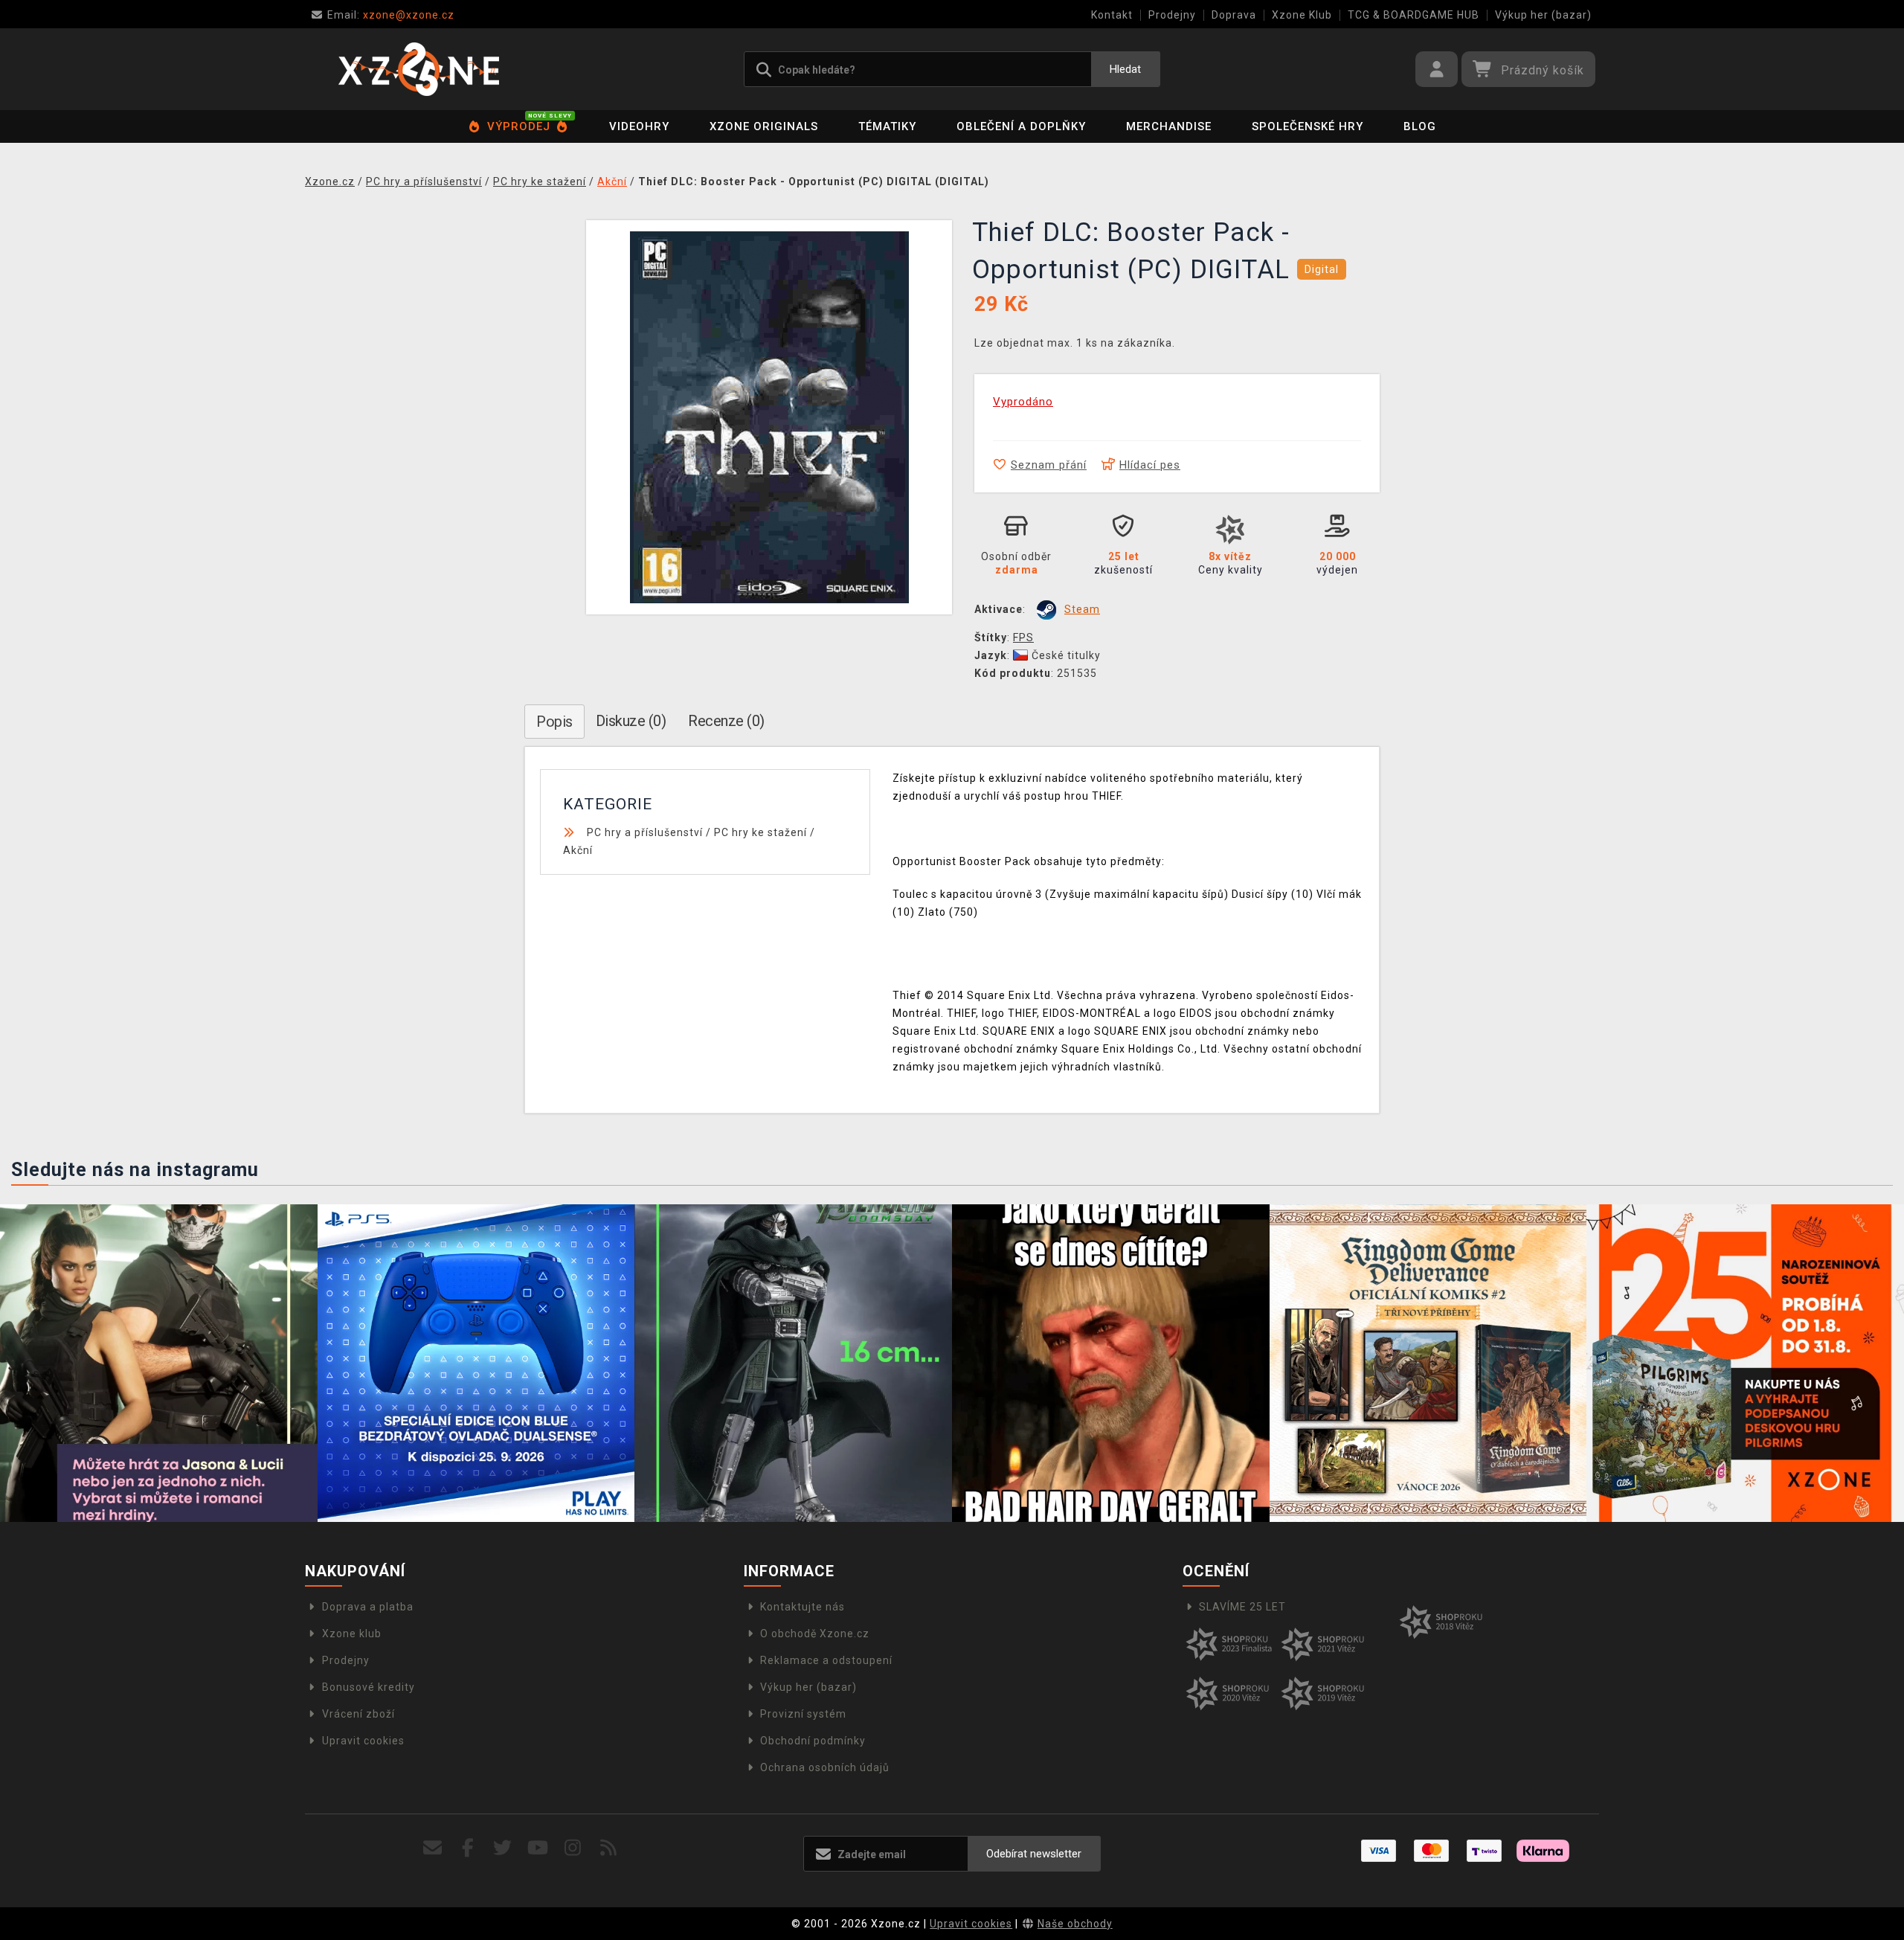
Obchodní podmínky (813, 1741)
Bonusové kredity (369, 1687)
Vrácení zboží (358, 1714)
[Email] (432, 1848)
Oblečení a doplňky (1021, 126)
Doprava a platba (368, 1607)
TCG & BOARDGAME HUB (1413, 15)
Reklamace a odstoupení (826, 1660)
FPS (1023, 637)
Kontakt (1112, 15)
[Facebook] (468, 1848)
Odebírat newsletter (1034, 1854)
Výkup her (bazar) (1543, 15)
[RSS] (609, 1848)
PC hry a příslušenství (645, 832)
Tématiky (887, 126)
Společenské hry (1308, 126)
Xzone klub (352, 1634)
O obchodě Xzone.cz (815, 1634)
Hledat (1125, 69)
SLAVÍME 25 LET (1242, 1607)
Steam (1082, 609)
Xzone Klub (1302, 15)
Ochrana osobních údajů (825, 1767)
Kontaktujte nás (803, 1607)
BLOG (1420, 126)
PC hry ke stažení (760, 832)
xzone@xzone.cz (391, 15)
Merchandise (1169, 126)
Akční (578, 850)
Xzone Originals (764, 126)
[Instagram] (573, 1848)
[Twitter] (503, 1848)
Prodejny (1172, 15)
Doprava (1234, 15)
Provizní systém (803, 1714)
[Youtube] (538, 1848)
